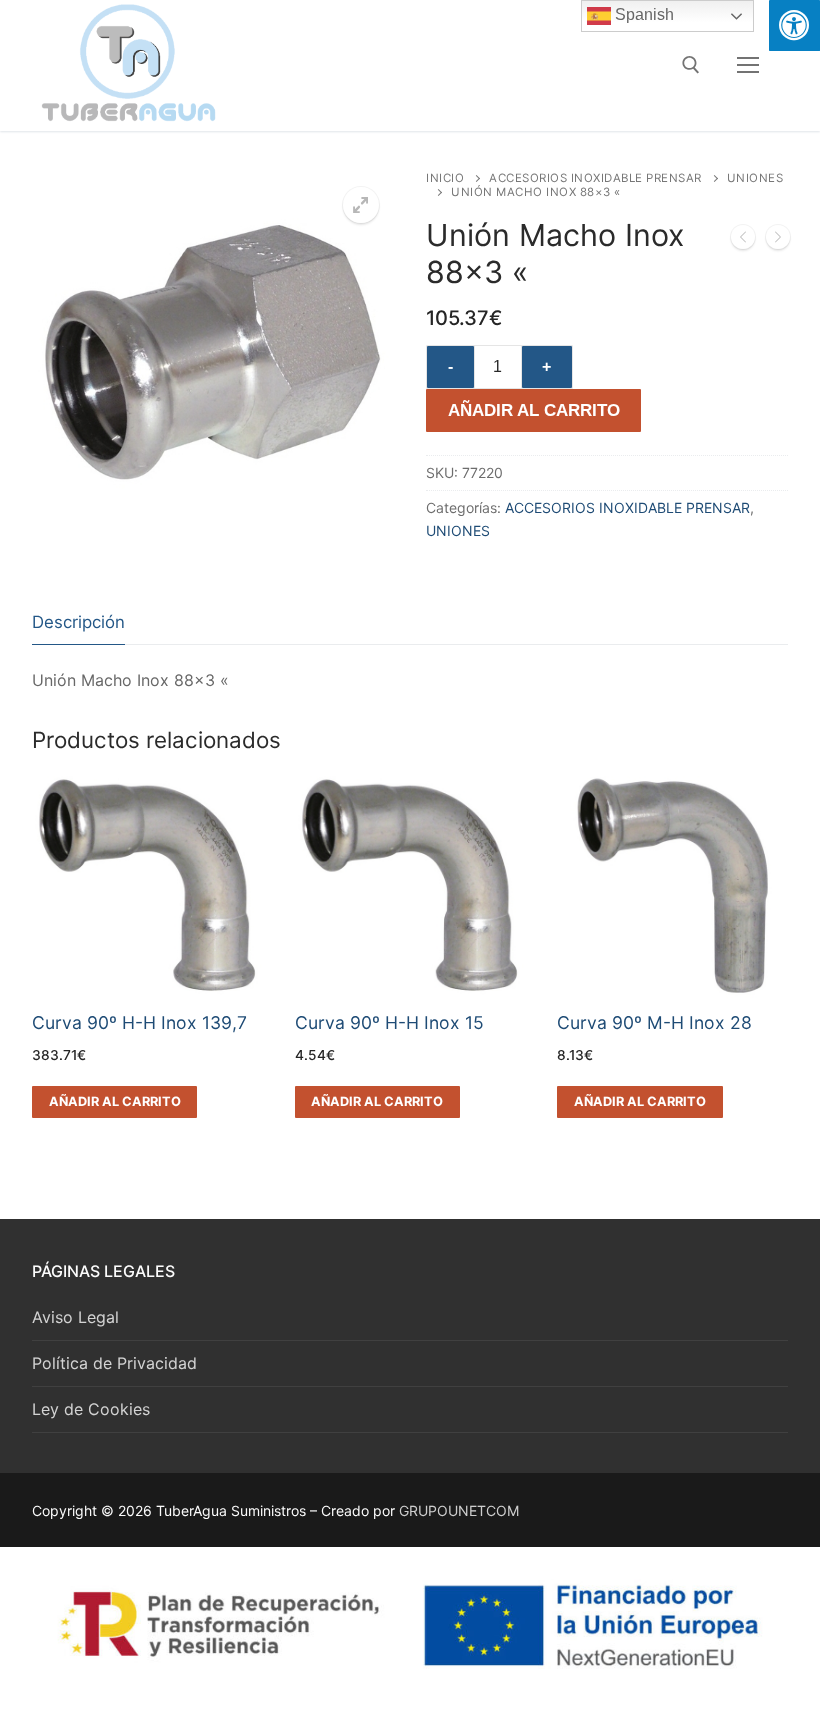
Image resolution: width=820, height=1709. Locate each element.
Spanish (642, 14)
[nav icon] (748, 65)
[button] (361, 205)
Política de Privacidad (114, 1363)
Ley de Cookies (91, 1409)
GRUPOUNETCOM (459, 1510)
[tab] (78, 622)
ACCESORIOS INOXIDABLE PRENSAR (595, 178)
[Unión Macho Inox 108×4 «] (778, 241)
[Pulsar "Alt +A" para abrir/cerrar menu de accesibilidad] (794, 25)
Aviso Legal (75, 1317)
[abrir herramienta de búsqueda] (691, 65)
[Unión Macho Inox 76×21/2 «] (743, 241)
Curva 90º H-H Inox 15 (389, 1022)
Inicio (445, 178)
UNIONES (458, 530)
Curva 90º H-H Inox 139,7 (139, 1022)
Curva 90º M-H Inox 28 (654, 1022)
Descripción (78, 622)
